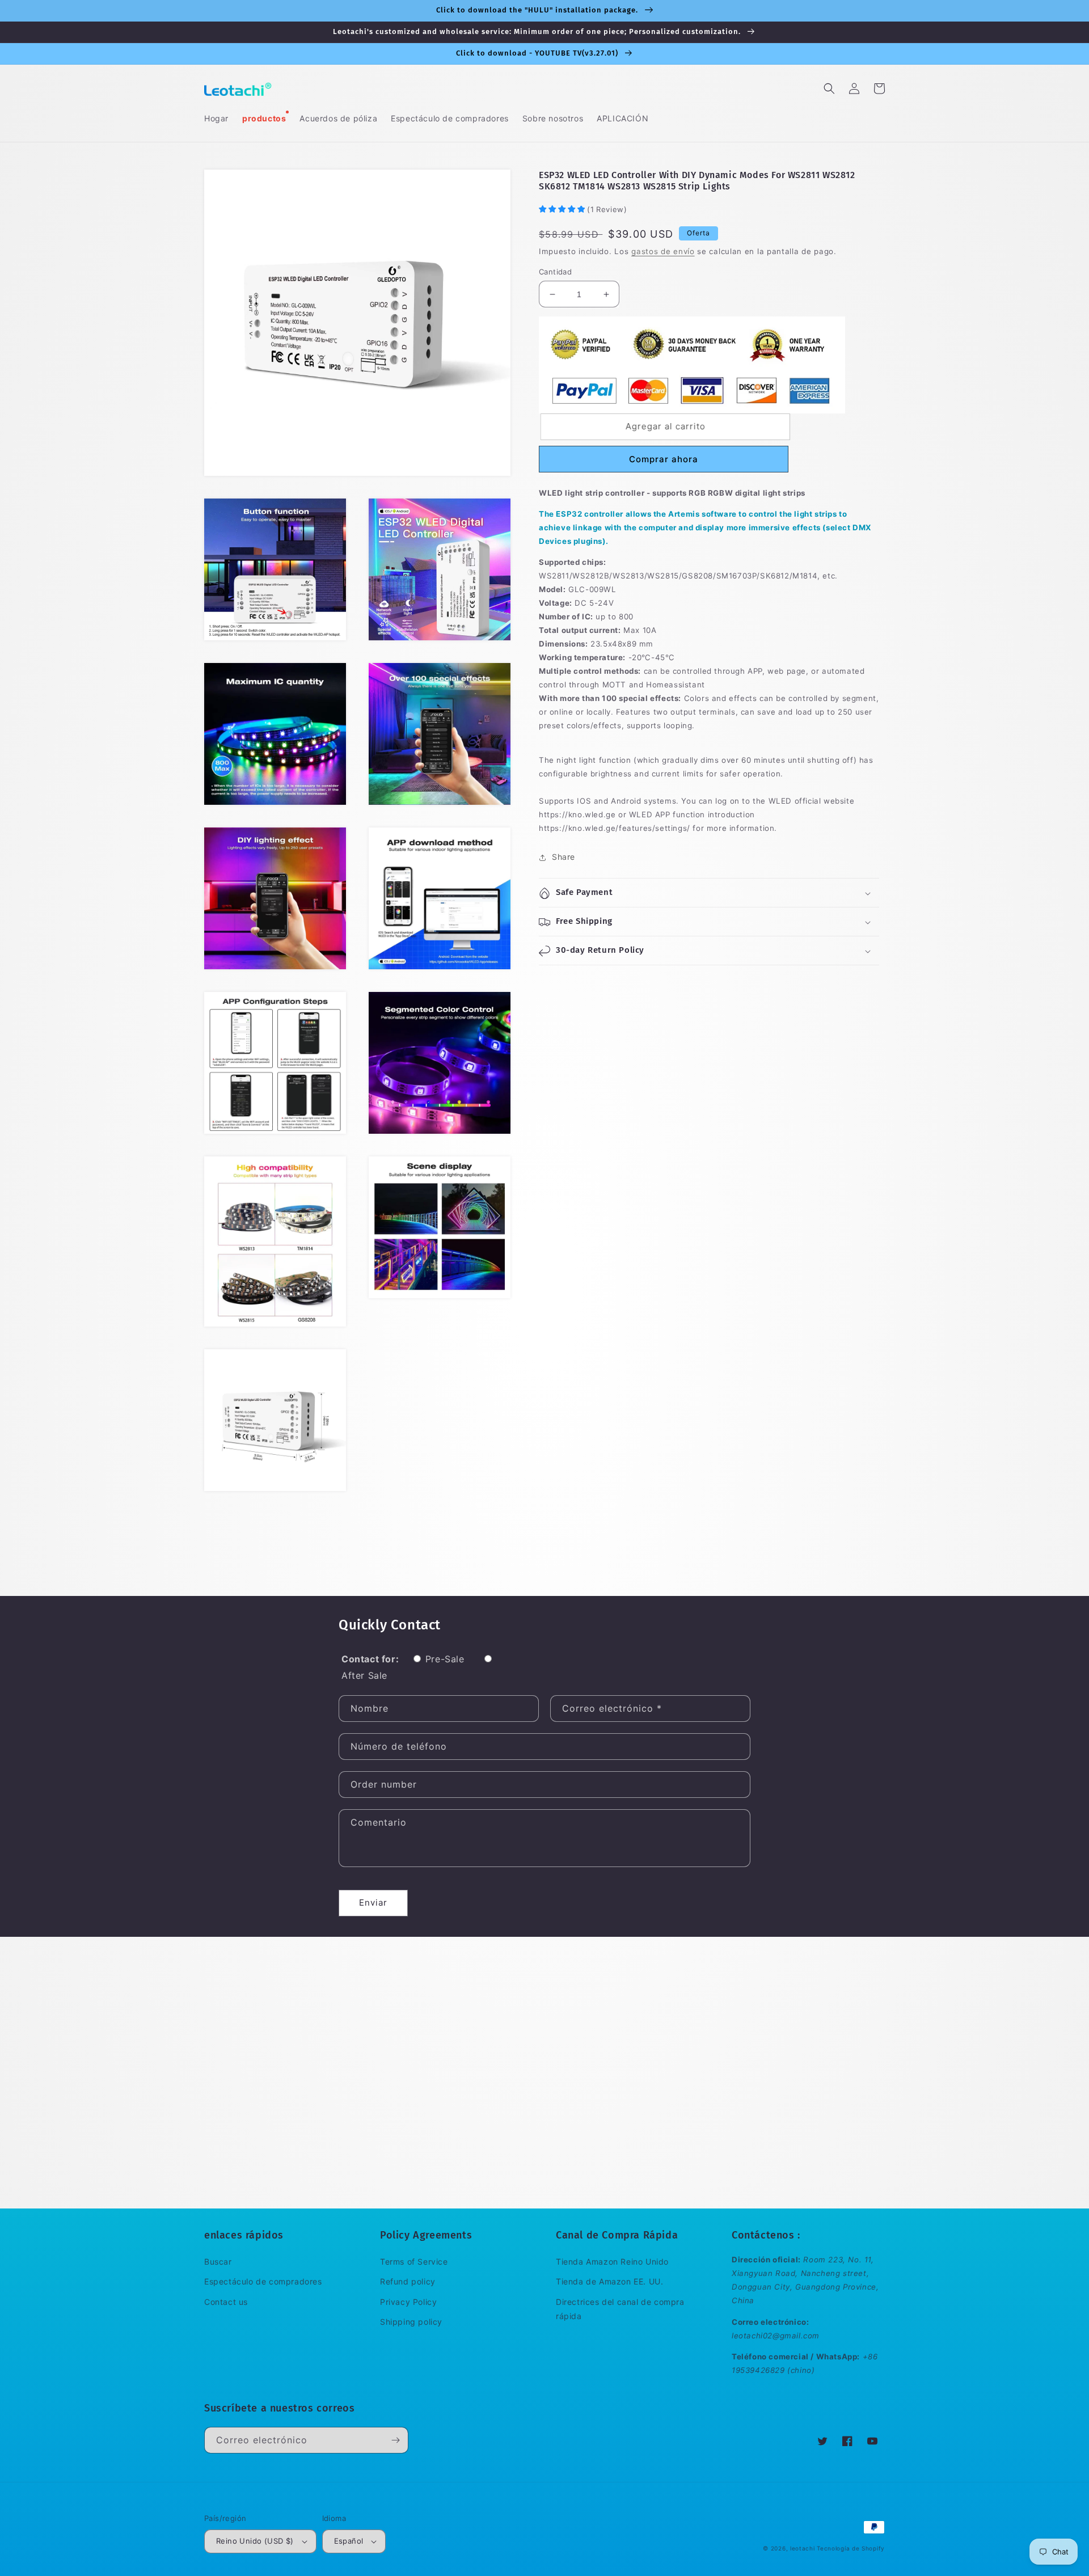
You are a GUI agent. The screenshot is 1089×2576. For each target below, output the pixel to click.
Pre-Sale (445, 1659)
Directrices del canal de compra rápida (620, 2309)
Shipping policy (411, 2322)
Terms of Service (414, 2262)
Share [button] (564, 857)
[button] (829, 88)
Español (349, 2541)
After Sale (364, 1675)
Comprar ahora (664, 459)
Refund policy (408, 2281)
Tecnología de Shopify (851, 2548)
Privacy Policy (408, 2302)
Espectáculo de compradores (263, 2281)
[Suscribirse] (395, 2440)
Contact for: (370, 1659)
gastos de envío (663, 252)
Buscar (218, 2262)
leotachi (803, 2548)
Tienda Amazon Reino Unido (612, 2262)
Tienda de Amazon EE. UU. (609, 2281)
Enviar (373, 1903)
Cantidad (555, 272)
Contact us (226, 2302)
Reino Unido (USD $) (255, 2541)
